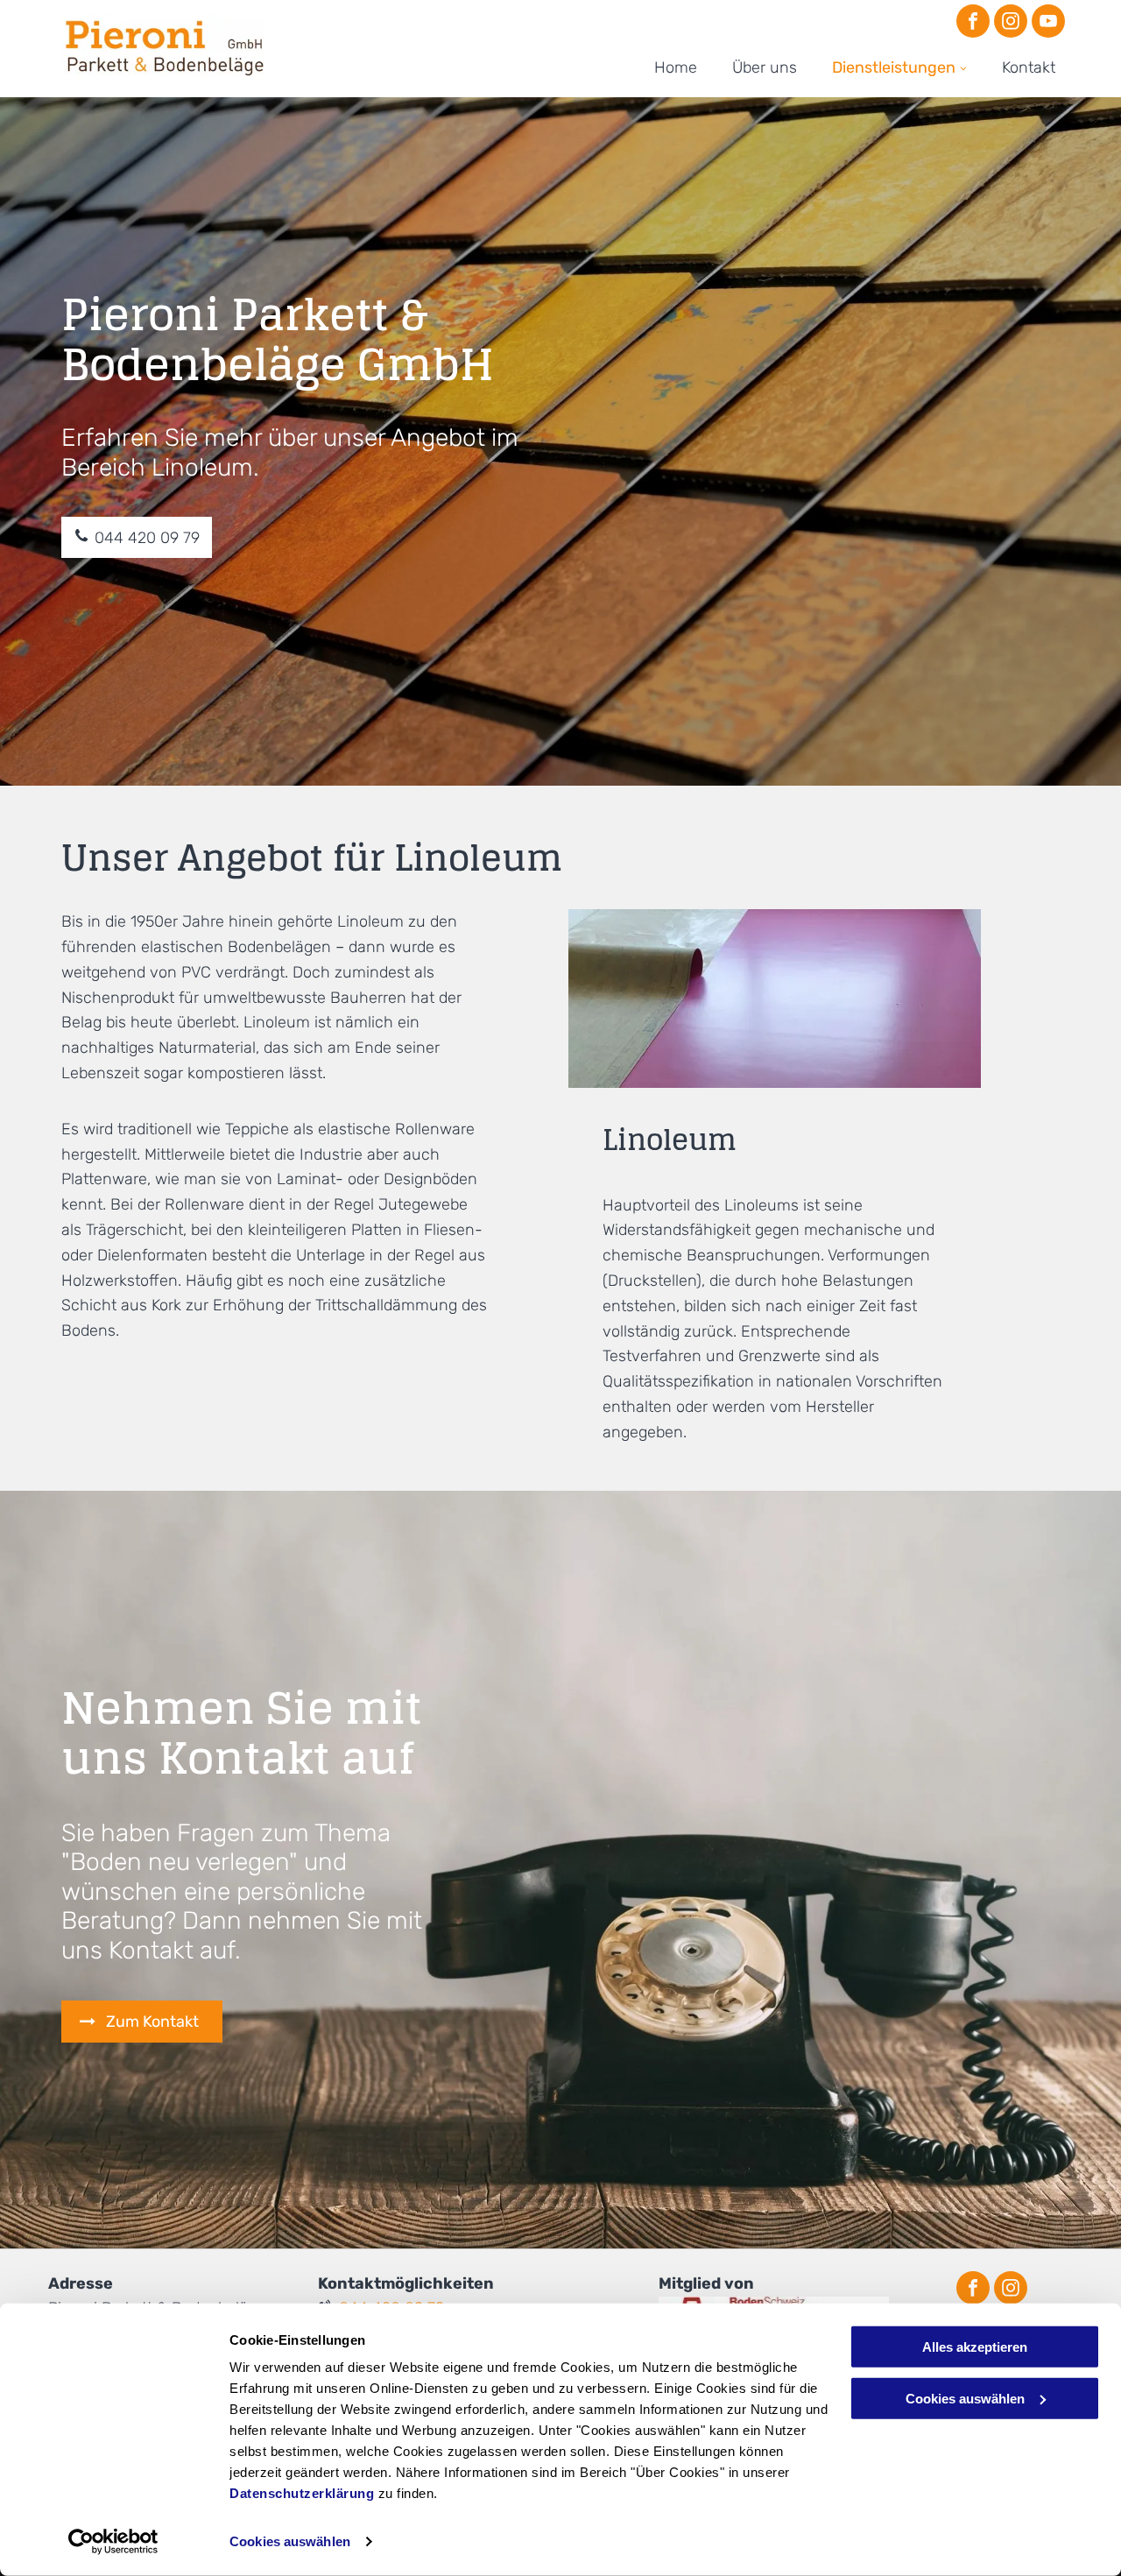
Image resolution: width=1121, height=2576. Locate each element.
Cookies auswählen (290, 2541)
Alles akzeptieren (975, 2347)
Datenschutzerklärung (302, 2493)
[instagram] (1011, 23)
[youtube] (1048, 23)
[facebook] (973, 23)
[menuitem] (676, 68)
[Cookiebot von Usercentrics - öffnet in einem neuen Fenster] (113, 2542)
